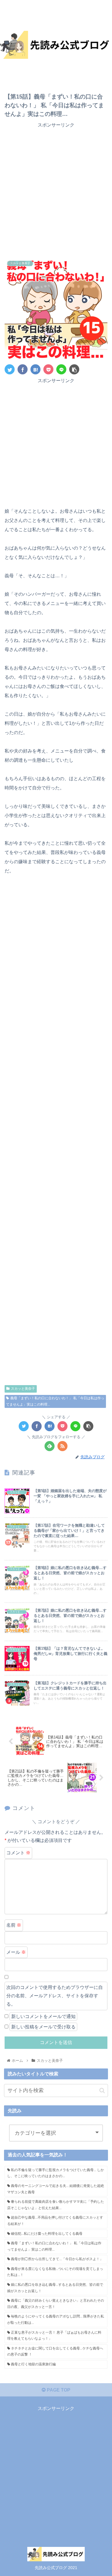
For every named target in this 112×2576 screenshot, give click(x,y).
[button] (102, 2091)
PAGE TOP (58, 2390)
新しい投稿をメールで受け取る (43, 2027)
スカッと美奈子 (23, 1389)
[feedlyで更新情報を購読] (50, 1446)
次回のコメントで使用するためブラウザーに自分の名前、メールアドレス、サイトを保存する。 (55, 1996)
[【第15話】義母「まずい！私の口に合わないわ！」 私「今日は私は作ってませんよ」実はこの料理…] (35, 369)
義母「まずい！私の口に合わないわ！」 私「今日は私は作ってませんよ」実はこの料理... (55, 1401)
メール (16, 1952)
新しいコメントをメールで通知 (43, 2016)
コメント (18, 1853)
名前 (14, 1925)
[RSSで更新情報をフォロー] (62, 1446)
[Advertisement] (56, 194)
